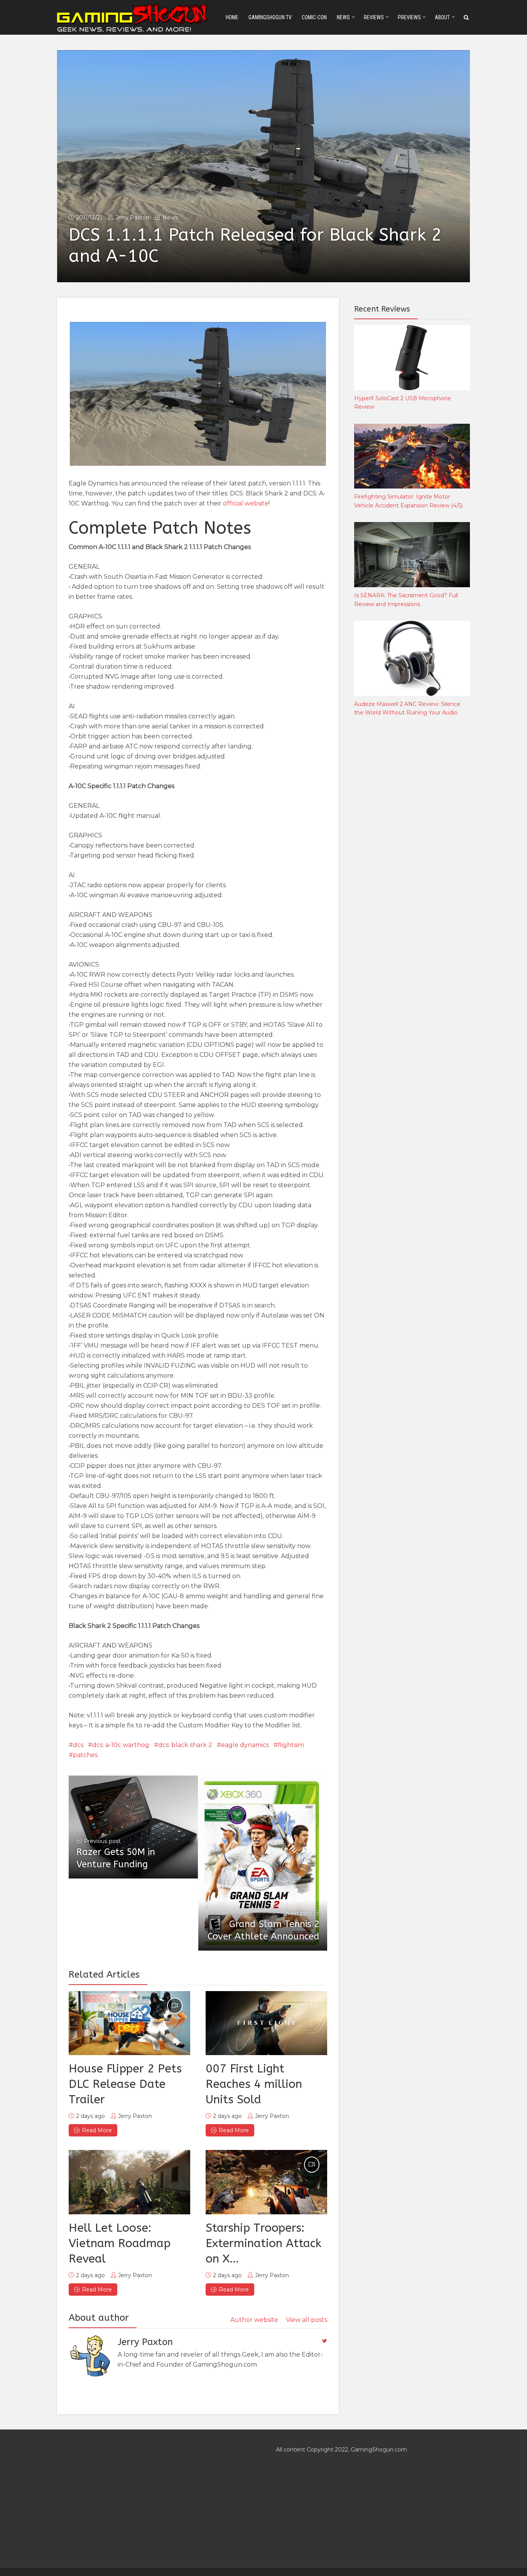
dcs (78, 1745)
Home (232, 17)
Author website (254, 2320)
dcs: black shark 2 (185, 1745)
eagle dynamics (245, 1745)
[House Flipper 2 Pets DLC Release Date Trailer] (129, 2023)
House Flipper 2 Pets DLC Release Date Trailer (125, 2084)
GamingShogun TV (270, 17)
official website (246, 503)
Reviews (374, 17)
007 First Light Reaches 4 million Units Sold (254, 2084)
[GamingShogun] (133, 17)
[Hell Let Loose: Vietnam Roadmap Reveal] (129, 2182)
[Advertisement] (412, 851)
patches (85, 1755)
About (442, 17)
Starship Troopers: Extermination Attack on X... (263, 2243)
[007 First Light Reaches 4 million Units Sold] (266, 2023)
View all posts (307, 2320)
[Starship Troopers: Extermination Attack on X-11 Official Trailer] (266, 2182)
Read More (97, 2130)
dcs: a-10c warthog (121, 1745)
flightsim (291, 1745)
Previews (409, 17)
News (343, 17)
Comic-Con (314, 17)
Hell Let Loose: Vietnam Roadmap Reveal (120, 2243)
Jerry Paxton (132, 217)
